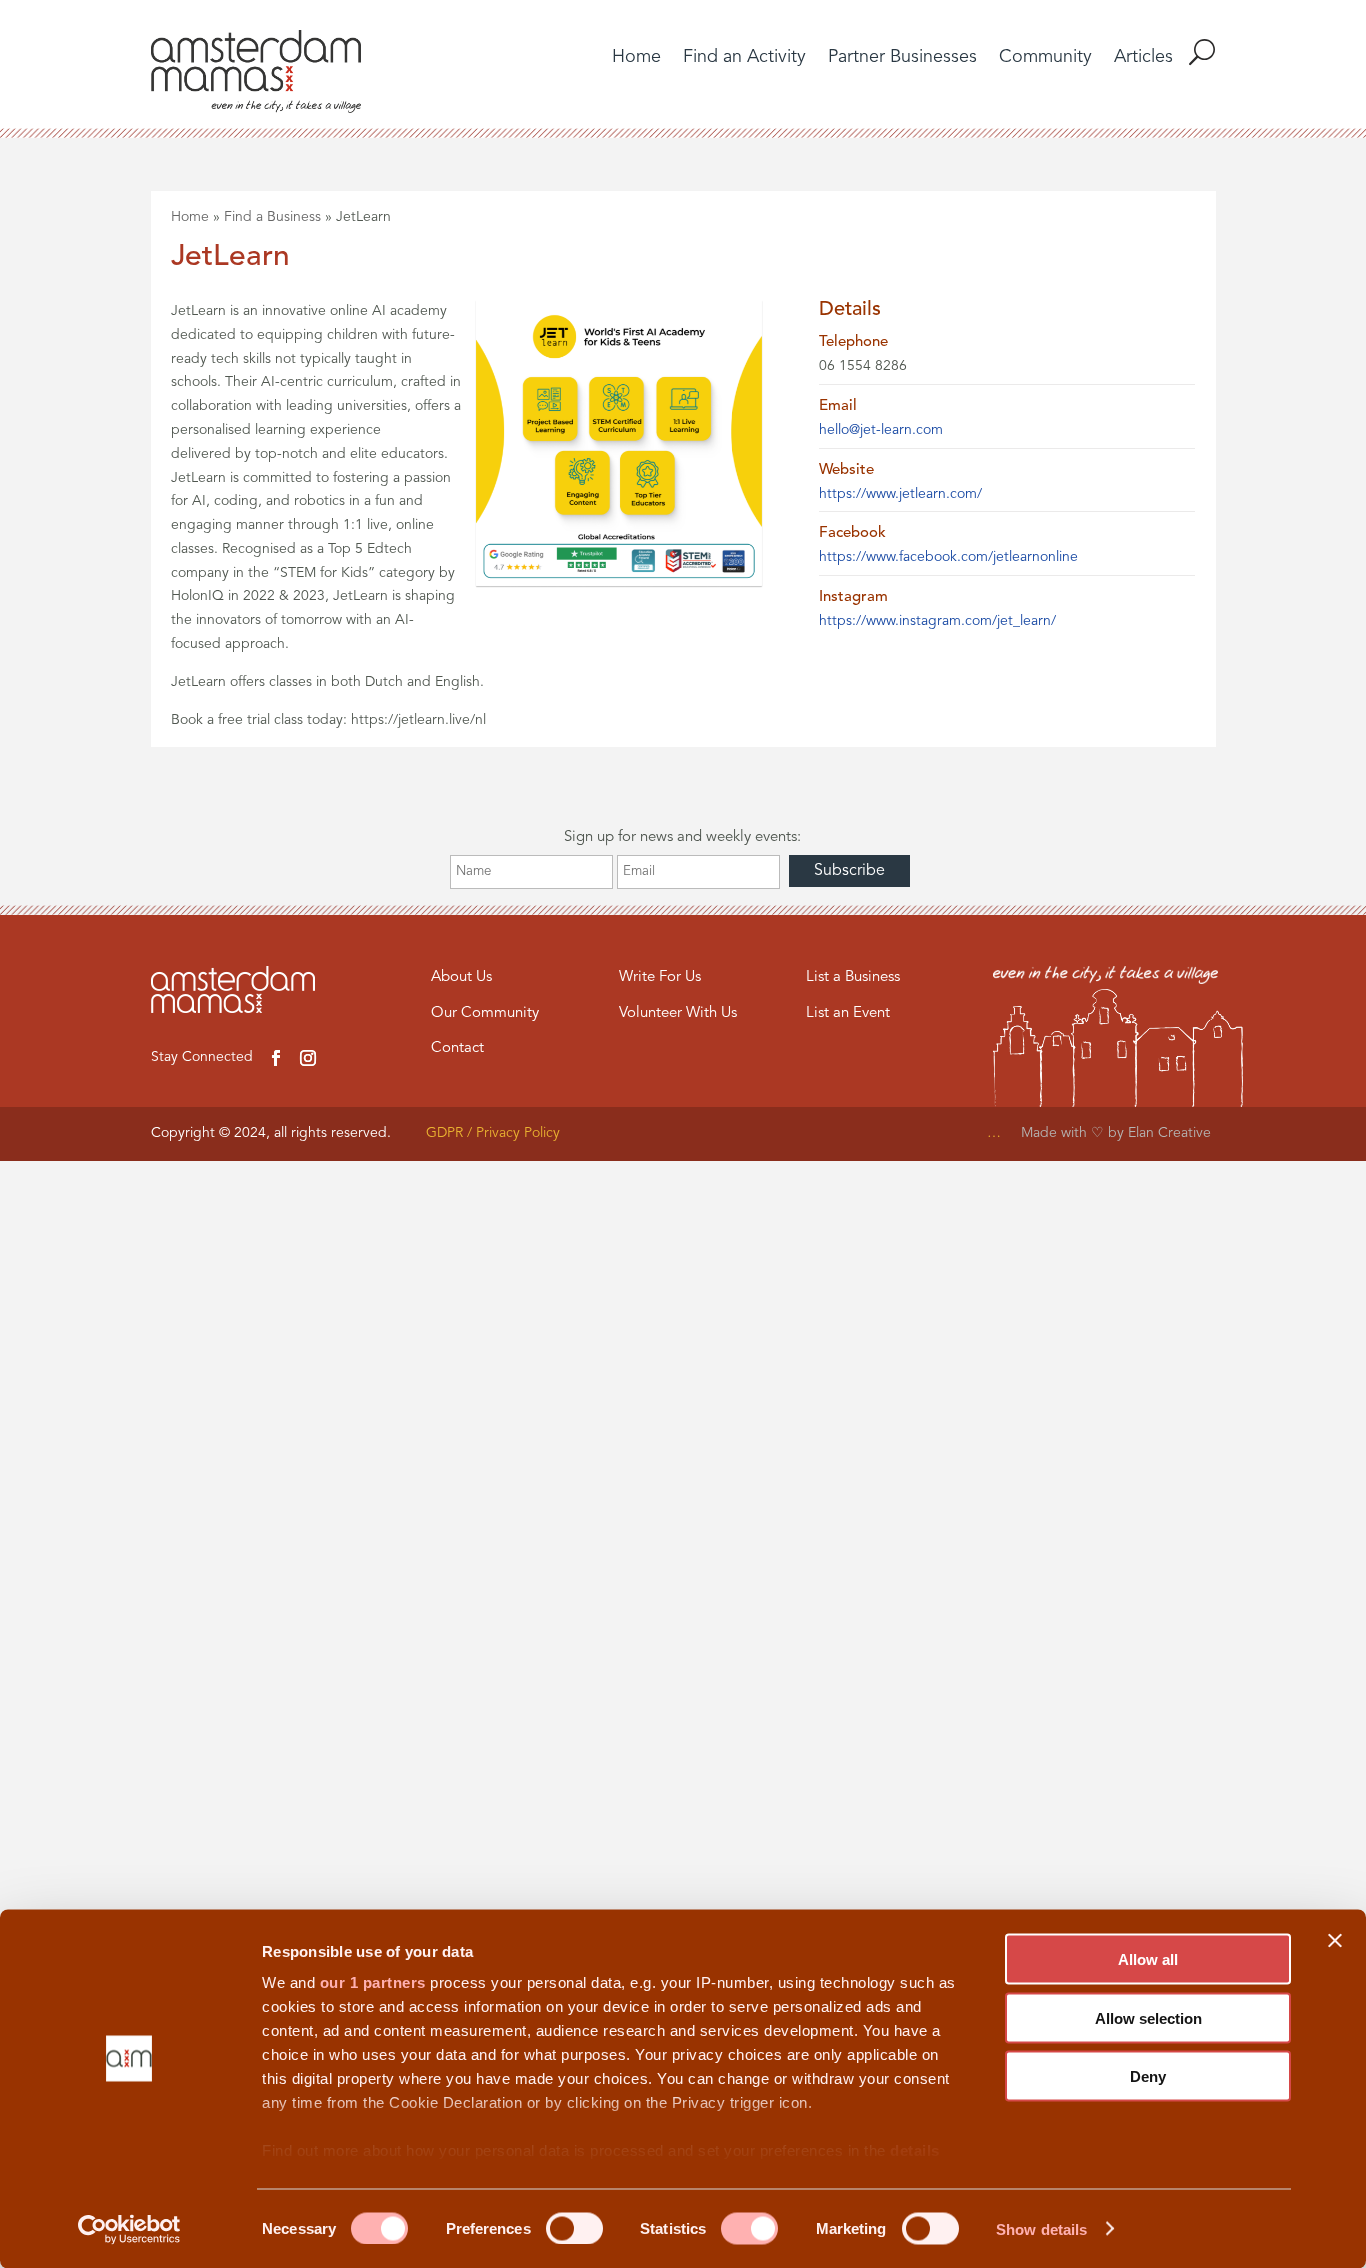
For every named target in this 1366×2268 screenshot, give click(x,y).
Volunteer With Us (678, 1013)
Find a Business (272, 217)
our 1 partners (373, 1982)
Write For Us (660, 977)
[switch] (574, 2228)
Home (636, 58)
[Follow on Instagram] (308, 1058)
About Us (461, 977)
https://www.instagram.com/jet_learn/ (937, 621)
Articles (1143, 58)
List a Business (853, 977)
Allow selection (1148, 2017)
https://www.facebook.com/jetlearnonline (948, 557)
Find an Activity (744, 58)
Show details (1041, 2228)
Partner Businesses (902, 58)
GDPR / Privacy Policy (493, 1133)
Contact (457, 1048)
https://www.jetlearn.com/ (900, 494)
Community (1045, 58)
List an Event (848, 1013)
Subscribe (849, 871)
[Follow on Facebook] (276, 1058)
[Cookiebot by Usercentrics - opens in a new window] (129, 2229)
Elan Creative (1171, 1133)
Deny (1148, 2076)
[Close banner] (1335, 1941)
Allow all (1148, 1959)
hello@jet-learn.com (881, 430)
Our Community (485, 1013)
